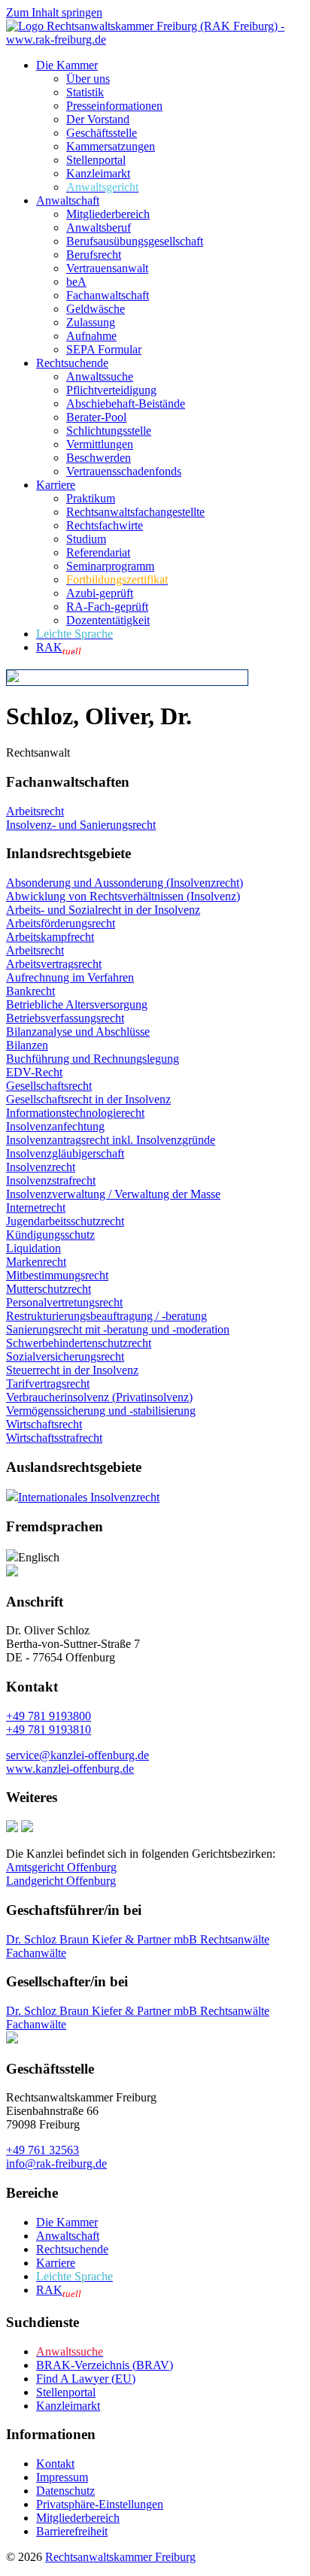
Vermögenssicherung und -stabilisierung (101, 1411)
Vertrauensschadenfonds (124, 471)
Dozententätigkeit (108, 620)
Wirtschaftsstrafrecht (54, 1438)
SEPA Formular (104, 349)
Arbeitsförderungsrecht (61, 923)
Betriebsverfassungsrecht (65, 1018)
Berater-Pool (96, 417)
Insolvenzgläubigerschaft (65, 1153)
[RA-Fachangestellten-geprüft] (27, 1828)
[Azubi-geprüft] (12, 1828)
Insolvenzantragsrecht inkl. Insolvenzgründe (111, 1140)
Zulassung (91, 322)
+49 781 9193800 (49, 1716)
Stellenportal (96, 160)
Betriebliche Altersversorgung (77, 1004)
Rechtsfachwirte (105, 525)
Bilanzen (27, 1045)
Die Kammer (67, 65)
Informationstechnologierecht (75, 1113)
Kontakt (55, 2464)
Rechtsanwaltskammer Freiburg (120, 2557)
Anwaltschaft (68, 200)
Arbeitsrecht (35, 811)
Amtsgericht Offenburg (61, 1867)
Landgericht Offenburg (61, 1881)
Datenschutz (65, 2491)
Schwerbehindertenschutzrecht (79, 1343)
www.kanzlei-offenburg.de (70, 1769)
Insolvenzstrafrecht (51, 1180)
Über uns (88, 79)
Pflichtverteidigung (111, 390)
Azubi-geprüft (100, 593)
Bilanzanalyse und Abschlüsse (78, 1032)
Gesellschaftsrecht (49, 1086)
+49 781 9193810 (49, 1729)
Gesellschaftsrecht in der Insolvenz (88, 1099)
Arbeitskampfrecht (50, 937)
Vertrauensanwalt (107, 268)
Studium (86, 539)
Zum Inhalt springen (54, 12)
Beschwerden (99, 458)
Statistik (85, 92)
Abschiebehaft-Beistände (126, 404)
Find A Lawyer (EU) (86, 2379)
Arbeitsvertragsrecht (54, 964)
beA (76, 282)
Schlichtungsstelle (109, 431)
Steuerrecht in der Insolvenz (72, 1370)
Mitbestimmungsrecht (57, 1275)
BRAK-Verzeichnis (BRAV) (105, 2365)
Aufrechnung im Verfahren (70, 977)
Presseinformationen (114, 106)
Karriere (56, 485)
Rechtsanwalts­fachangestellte (135, 512)
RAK (59, 647)
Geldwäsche (96, 309)
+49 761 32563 (43, 2150)
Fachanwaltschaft (108, 295)
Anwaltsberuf (99, 228)
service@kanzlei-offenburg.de (77, 1755)
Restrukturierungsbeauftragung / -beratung (106, 1316)
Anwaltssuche (100, 376)
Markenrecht (36, 1262)
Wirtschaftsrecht (44, 1424)
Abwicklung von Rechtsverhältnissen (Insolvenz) (123, 896)
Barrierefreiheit (72, 2531)
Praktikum (91, 498)
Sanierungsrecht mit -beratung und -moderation (118, 1329)
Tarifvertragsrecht (48, 1384)
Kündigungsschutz (50, 1235)
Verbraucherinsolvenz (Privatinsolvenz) (99, 1397)
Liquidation (33, 1248)
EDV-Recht (34, 1072)
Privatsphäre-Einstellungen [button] (100, 2504)
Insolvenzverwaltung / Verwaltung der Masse (113, 1194)
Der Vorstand (98, 119)
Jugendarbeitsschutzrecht (65, 1221)
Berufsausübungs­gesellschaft (135, 241)
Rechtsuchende (72, 363)
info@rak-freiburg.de (56, 2163)
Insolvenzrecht (41, 1167)
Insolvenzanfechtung (55, 1126)
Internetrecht (36, 1208)
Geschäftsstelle (102, 133)
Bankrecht (30, 991)
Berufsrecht (94, 255)
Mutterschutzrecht (49, 1289)
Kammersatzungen (111, 146)
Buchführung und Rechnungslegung (93, 1059)
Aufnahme (91, 336)
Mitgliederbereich (108, 214)
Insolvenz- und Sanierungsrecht (81, 825)
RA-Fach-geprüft (107, 607)
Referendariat (98, 552)
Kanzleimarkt (98, 173)
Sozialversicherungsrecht (65, 1356)
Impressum (62, 2477)
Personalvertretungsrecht (64, 1302)
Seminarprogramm (110, 566)
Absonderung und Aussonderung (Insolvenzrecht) (125, 883)
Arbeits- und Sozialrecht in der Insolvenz (103, 910)
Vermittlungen (100, 444)
